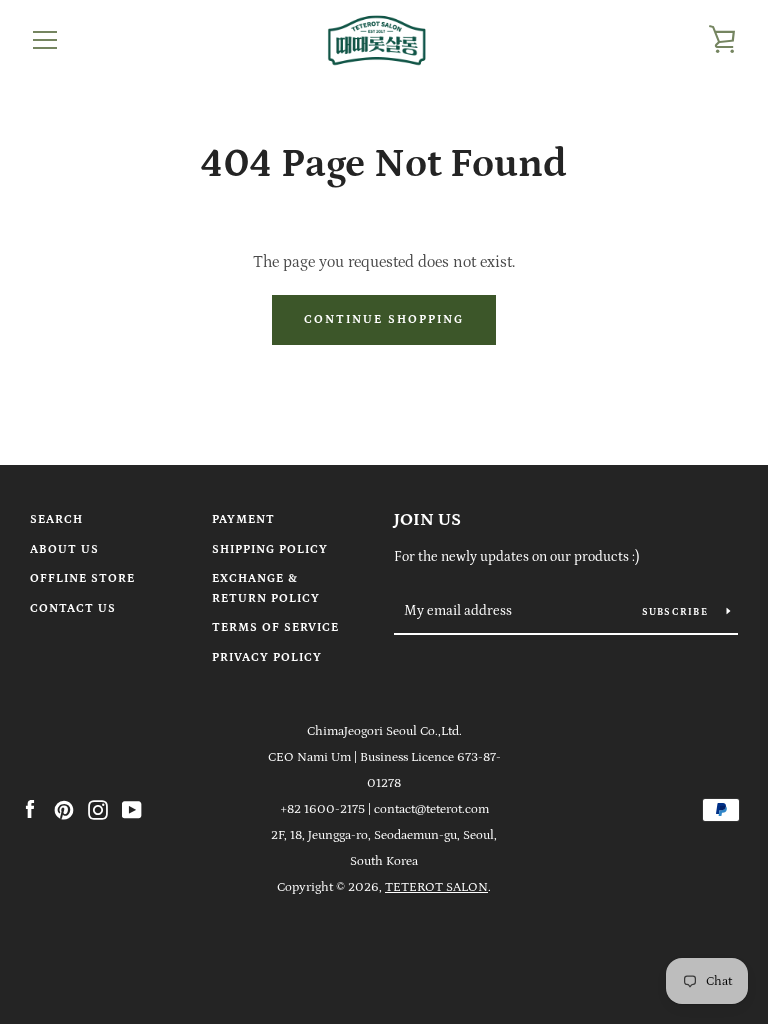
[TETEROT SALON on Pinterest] (64, 808)
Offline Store (82, 578)
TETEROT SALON (436, 887)
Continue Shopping (384, 319)
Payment (243, 519)
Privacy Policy (267, 657)
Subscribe (677, 612)
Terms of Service (275, 627)
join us (427, 520)
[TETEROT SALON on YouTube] (132, 808)
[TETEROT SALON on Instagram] (98, 808)
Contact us (73, 608)
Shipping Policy (270, 549)
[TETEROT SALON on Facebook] (30, 808)
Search (56, 519)
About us (64, 549)
